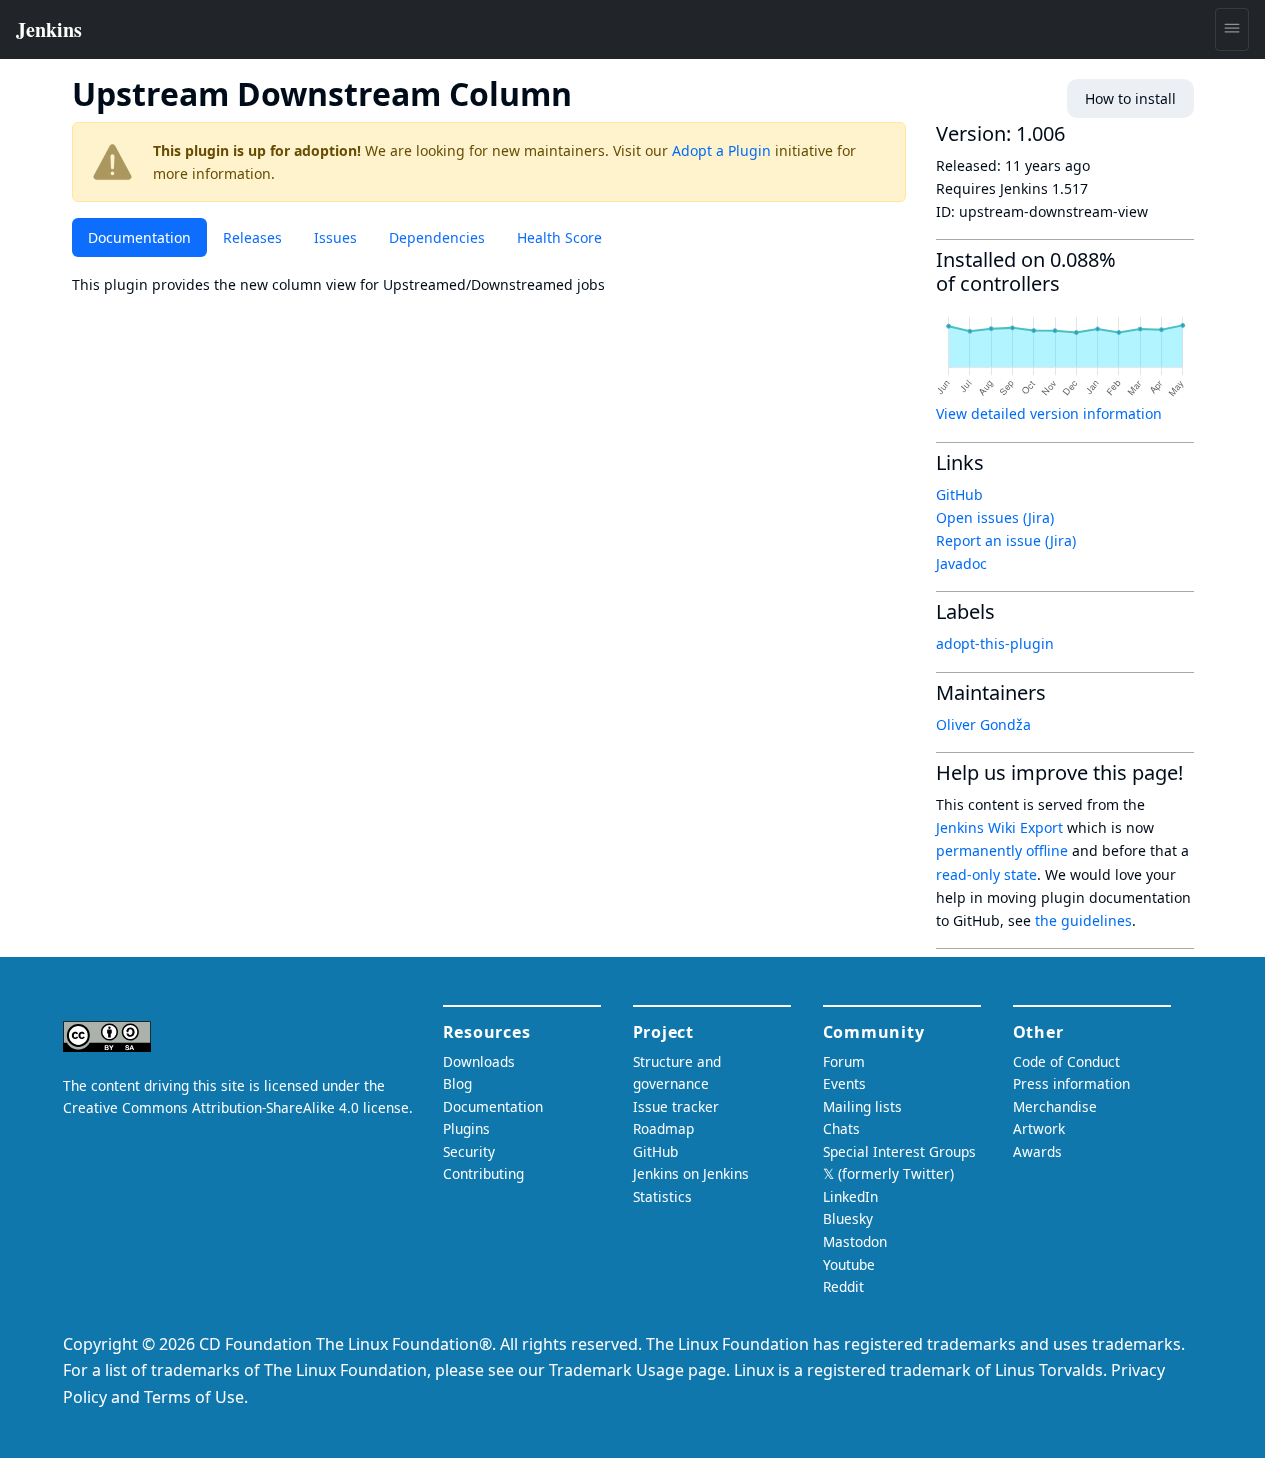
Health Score (559, 237)
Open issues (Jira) (995, 517)
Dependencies (437, 237)
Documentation (139, 237)
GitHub (959, 494)
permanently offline (1002, 850)
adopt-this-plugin (995, 643)
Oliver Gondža (983, 724)
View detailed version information (1049, 413)
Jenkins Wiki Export (999, 827)
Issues (335, 237)
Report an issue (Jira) (1006, 540)
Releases (252, 237)
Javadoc (961, 563)
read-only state (986, 874)
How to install (1130, 98)
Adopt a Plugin (721, 150)
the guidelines (1083, 920)
